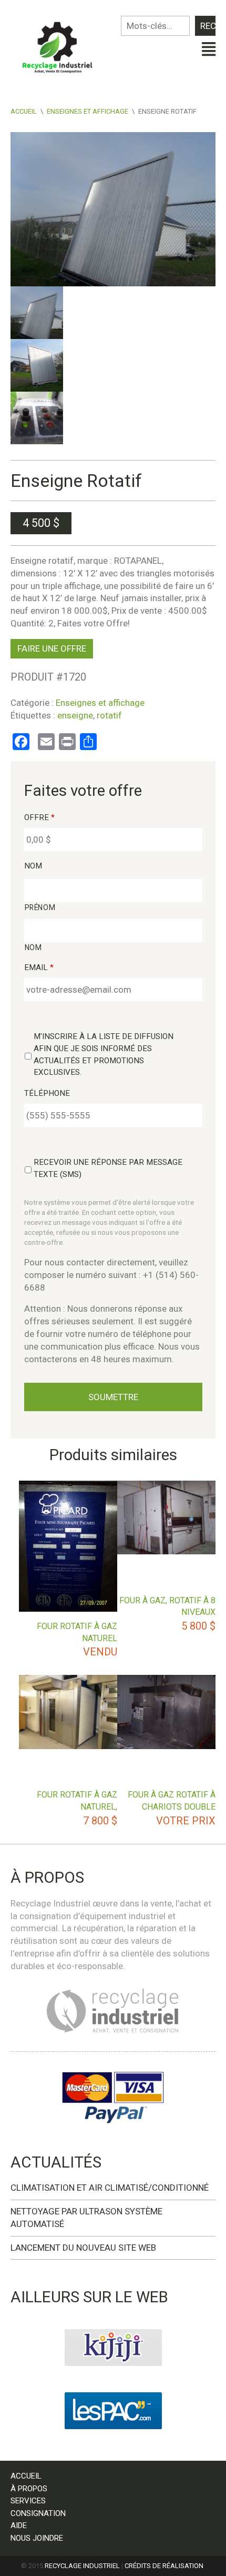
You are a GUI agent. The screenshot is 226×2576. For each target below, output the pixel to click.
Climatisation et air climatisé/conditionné (110, 2188)
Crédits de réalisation (164, 2566)
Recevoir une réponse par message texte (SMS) (108, 1168)
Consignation (38, 2513)
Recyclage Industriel (82, 2566)
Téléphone (47, 1093)
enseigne (75, 715)
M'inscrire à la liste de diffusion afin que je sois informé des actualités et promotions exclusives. (104, 1055)
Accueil (24, 111)
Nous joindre (37, 2538)
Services (28, 2501)
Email (39, 967)
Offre (39, 817)
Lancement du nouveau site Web (83, 2248)
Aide (19, 2525)
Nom (33, 866)
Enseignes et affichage (88, 111)
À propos (29, 2489)
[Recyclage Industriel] (62, 44)
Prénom (40, 907)
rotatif (109, 715)
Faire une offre (52, 648)
